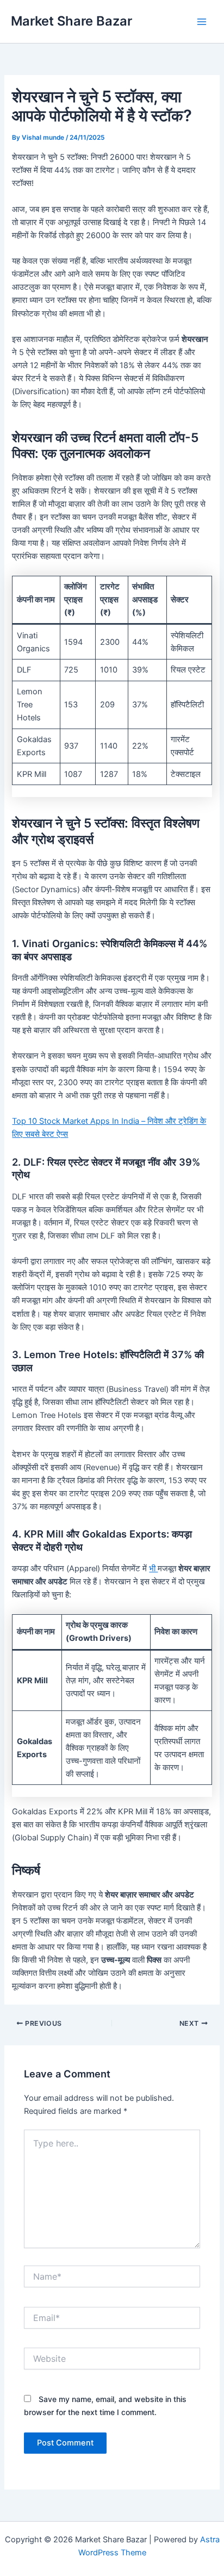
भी (153, 1569)
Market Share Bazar (71, 21)
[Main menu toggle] (202, 22)
